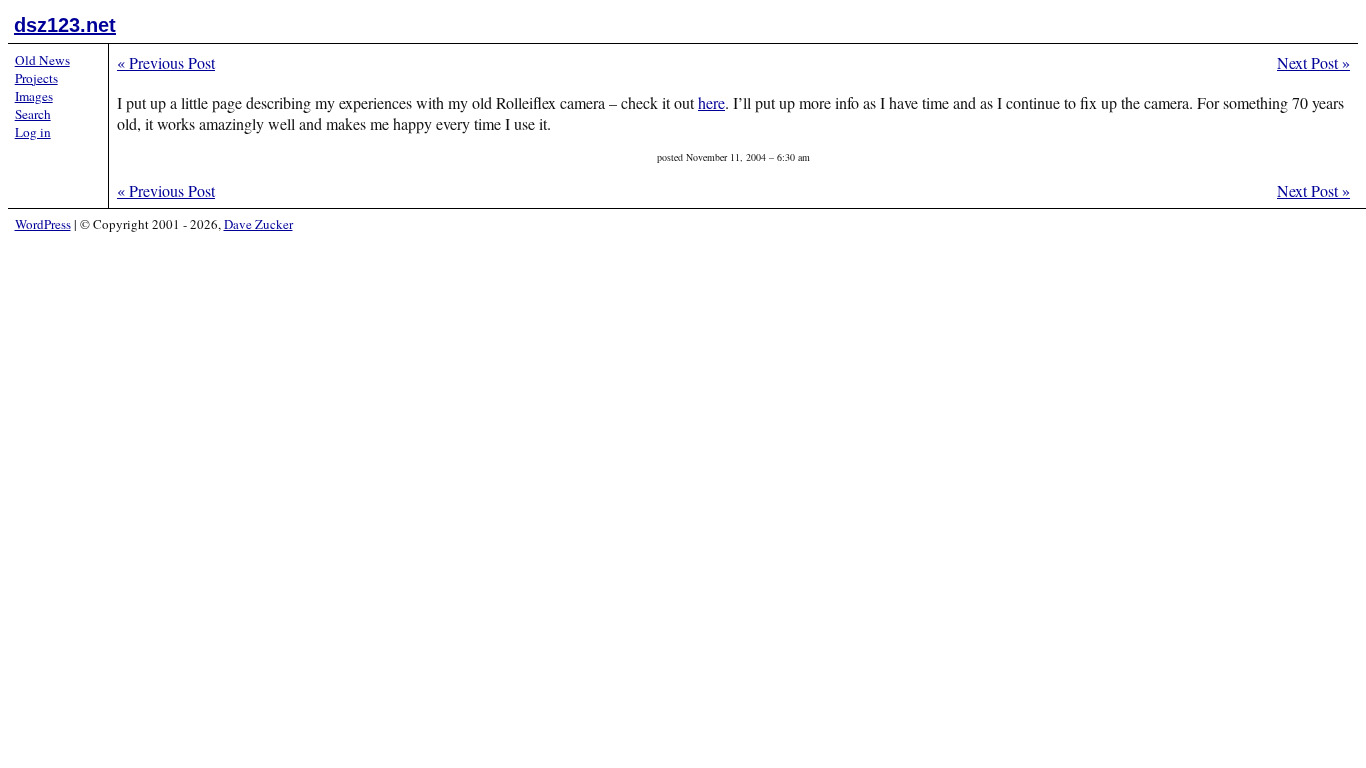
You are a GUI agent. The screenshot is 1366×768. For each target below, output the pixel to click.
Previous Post (166, 62)
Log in (33, 132)
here (711, 102)
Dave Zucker (258, 224)
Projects (36, 78)
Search (33, 114)
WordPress (43, 224)
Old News (42, 60)
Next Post (1313, 62)
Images (34, 96)
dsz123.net (65, 25)
